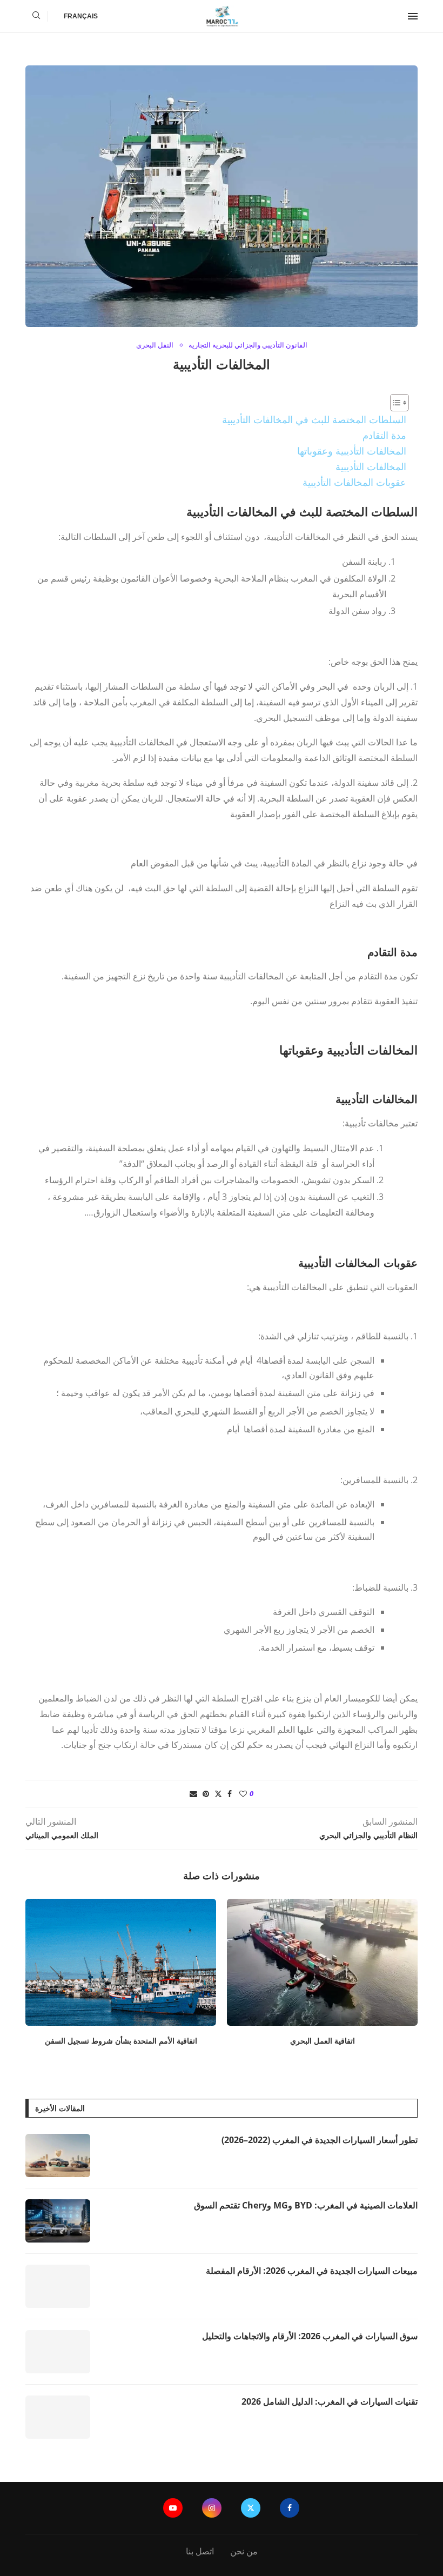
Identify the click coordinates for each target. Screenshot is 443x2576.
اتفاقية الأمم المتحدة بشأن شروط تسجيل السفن (121, 2041)
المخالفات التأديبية (371, 466)
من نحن (244, 2551)
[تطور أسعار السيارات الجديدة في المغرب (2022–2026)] (58, 2155)
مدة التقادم (384, 435)
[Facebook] (290, 2508)
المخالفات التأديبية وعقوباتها (352, 451)
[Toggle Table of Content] (394, 403)
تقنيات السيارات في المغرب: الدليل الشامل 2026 (330, 2401)
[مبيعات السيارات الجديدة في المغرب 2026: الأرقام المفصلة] (58, 2286)
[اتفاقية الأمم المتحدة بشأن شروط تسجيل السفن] (121, 1962)
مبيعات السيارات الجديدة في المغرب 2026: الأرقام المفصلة (312, 2271)
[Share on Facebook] (230, 1794)
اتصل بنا (200, 2551)
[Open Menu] (413, 16)
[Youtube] (173, 2508)
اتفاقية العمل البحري (323, 2041)
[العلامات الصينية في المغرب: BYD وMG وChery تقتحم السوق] (58, 2221)
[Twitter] (251, 2508)
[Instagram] (212, 2508)
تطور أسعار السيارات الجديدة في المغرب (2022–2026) (320, 2140)
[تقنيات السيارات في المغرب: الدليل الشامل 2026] (58, 2417)
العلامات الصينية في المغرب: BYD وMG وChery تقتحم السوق (306, 2205)
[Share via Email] (193, 1794)
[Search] (36, 16)
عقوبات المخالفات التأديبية (354, 482)
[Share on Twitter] (218, 1794)
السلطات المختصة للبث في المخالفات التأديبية (314, 419)
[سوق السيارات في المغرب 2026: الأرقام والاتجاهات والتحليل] (58, 2352)
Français (81, 16)
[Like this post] (243, 1794)
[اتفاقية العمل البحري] (322, 1962)
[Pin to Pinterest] (206, 1794)
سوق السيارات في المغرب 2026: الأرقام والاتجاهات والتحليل (310, 2336)
